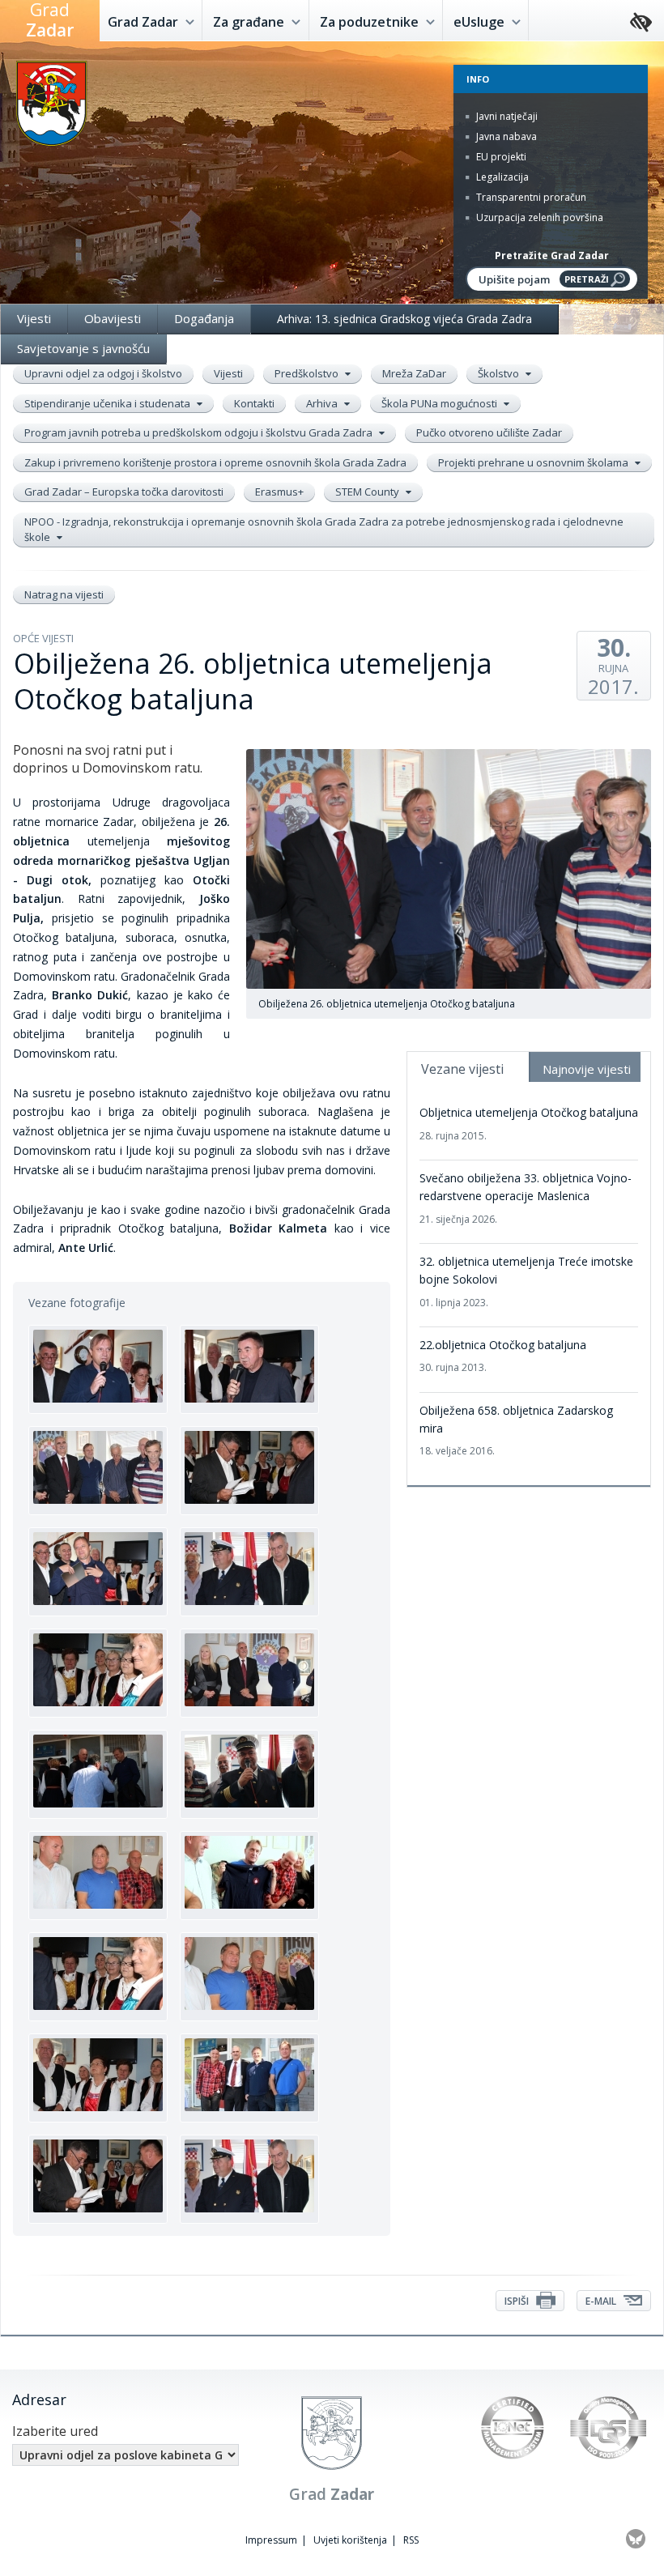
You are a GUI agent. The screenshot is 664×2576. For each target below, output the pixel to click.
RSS (411, 2540)
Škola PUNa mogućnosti (441, 403)
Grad (50, 20)
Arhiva (323, 403)
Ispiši (518, 2301)
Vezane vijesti (462, 1069)
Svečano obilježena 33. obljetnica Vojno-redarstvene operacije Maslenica (526, 1198)
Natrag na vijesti (64, 594)
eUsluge (481, 22)
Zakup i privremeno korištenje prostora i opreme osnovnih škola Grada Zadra (215, 462)
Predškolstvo (308, 373)
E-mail (602, 2301)
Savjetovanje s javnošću (83, 348)
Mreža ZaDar (414, 373)
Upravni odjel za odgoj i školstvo (103, 373)
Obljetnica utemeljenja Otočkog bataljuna (529, 1123)
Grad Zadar (145, 22)
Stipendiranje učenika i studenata (109, 403)
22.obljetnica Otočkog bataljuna (503, 1356)
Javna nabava (505, 136)
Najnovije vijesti (587, 1069)
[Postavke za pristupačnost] (641, 23)
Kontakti (254, 403)
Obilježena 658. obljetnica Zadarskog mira (516, 1431)
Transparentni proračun (530, 197)
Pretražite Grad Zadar (552, 255)
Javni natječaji (506, 116)
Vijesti (34, 318)
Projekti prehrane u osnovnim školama (534, 462)
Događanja (204, 318)
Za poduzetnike (371, 22)
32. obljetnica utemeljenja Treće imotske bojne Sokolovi (526, 1282)
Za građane (250, 22)
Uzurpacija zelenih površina (538, 217)
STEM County (368, 492)
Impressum (271, 2540)
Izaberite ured (55, 2431)
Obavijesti (113, 318)
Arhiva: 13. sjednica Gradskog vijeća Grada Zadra (404, 319)
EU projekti (500, 157)
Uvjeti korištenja (350, 2540)
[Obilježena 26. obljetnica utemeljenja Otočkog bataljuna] (98, 1369)
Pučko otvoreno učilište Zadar (489, 432)
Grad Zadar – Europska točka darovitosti (124, 492)
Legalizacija (501, 177)
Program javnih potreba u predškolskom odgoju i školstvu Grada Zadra (200, 432)
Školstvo (500, 373)
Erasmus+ (279, 492)
